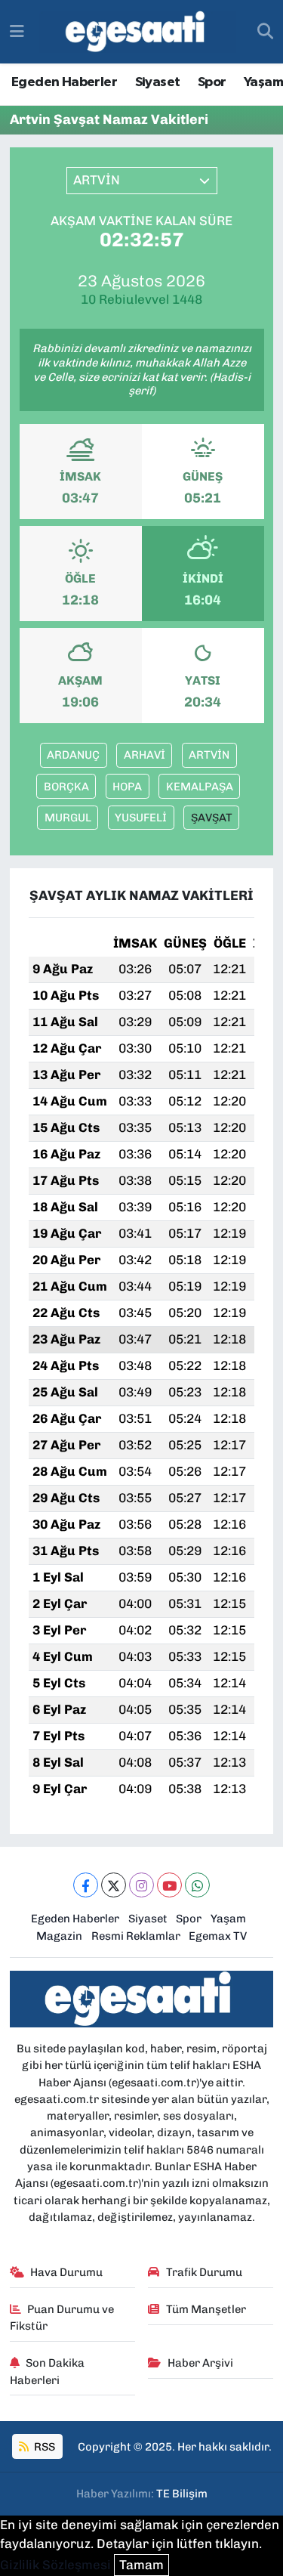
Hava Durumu (66, 2272)
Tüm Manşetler (206, 2309)
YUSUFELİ (141, 818)
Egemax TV (218, 1936)
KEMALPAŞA (200, 787)
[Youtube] (169, 1885)
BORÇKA (66, 787)
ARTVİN (209, 755)
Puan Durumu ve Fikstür (62, 2318)
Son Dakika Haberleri (48, 2371)
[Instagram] (141, 1885)
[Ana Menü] (17, 31)
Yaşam (263, 82)
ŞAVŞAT (212, 818)
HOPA (127, 787)
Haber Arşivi (200, 2363)
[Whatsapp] (197, 1885)
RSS (43, 2447)
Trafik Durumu (204, 2272)
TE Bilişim (182, 2494)
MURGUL (68, 818)
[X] (114, 1885)
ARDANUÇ (73, 755)
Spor (212, 82)
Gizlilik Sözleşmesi (55, 2565)
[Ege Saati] (138, 32)
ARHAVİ (145, 755)
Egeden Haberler (64, 82)
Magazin (59, 1936)
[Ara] (265, 32)
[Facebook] (86, 1885)
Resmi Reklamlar (136, 1936)
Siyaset (158, 82)
